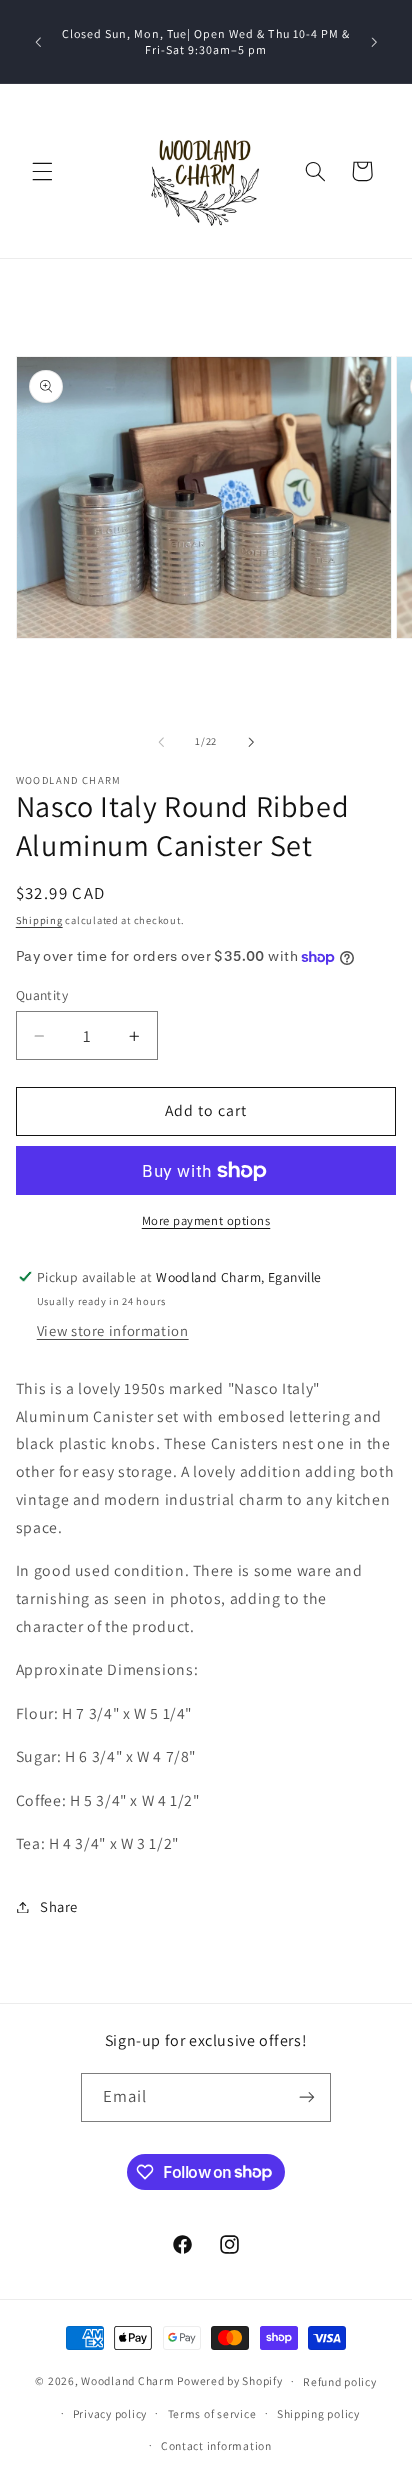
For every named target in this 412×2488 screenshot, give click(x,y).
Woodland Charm (127, 2380)
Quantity (42, 995)
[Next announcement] (374, 42)
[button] (42, 171)
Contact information (216, 2445)
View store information (113, 1330)
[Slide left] (161, 742)
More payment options (206, 1220)
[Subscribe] (307, 2097)
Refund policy (340, 2381)
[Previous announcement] (38, 42)
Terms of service (212, 2413)
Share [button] (59, 1906)
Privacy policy (110, 2413)
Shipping (39, 920)
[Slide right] (251, 742)
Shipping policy (318, 2413)
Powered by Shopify (229, 2380)
